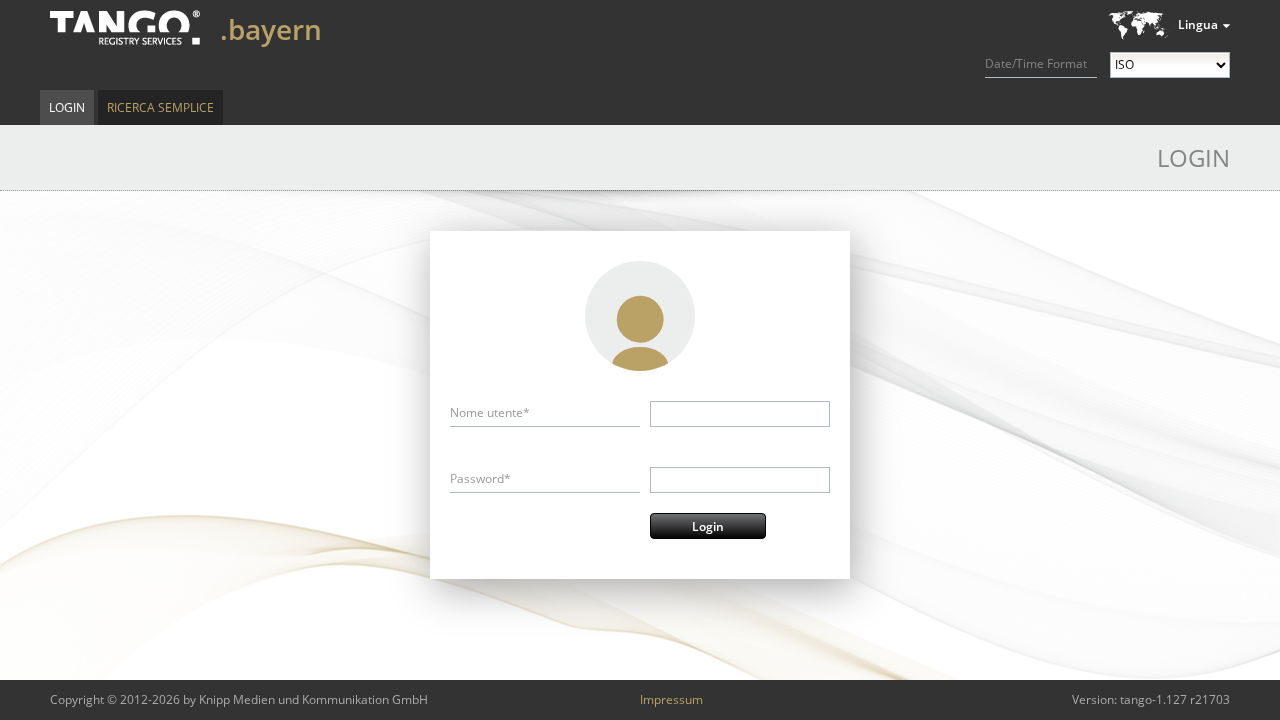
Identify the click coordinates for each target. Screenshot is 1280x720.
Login (67, 107)
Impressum (671, 699)
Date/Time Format (1036, 63)
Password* (480, 478)
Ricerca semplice (160, 107)
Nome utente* (490, 412)
